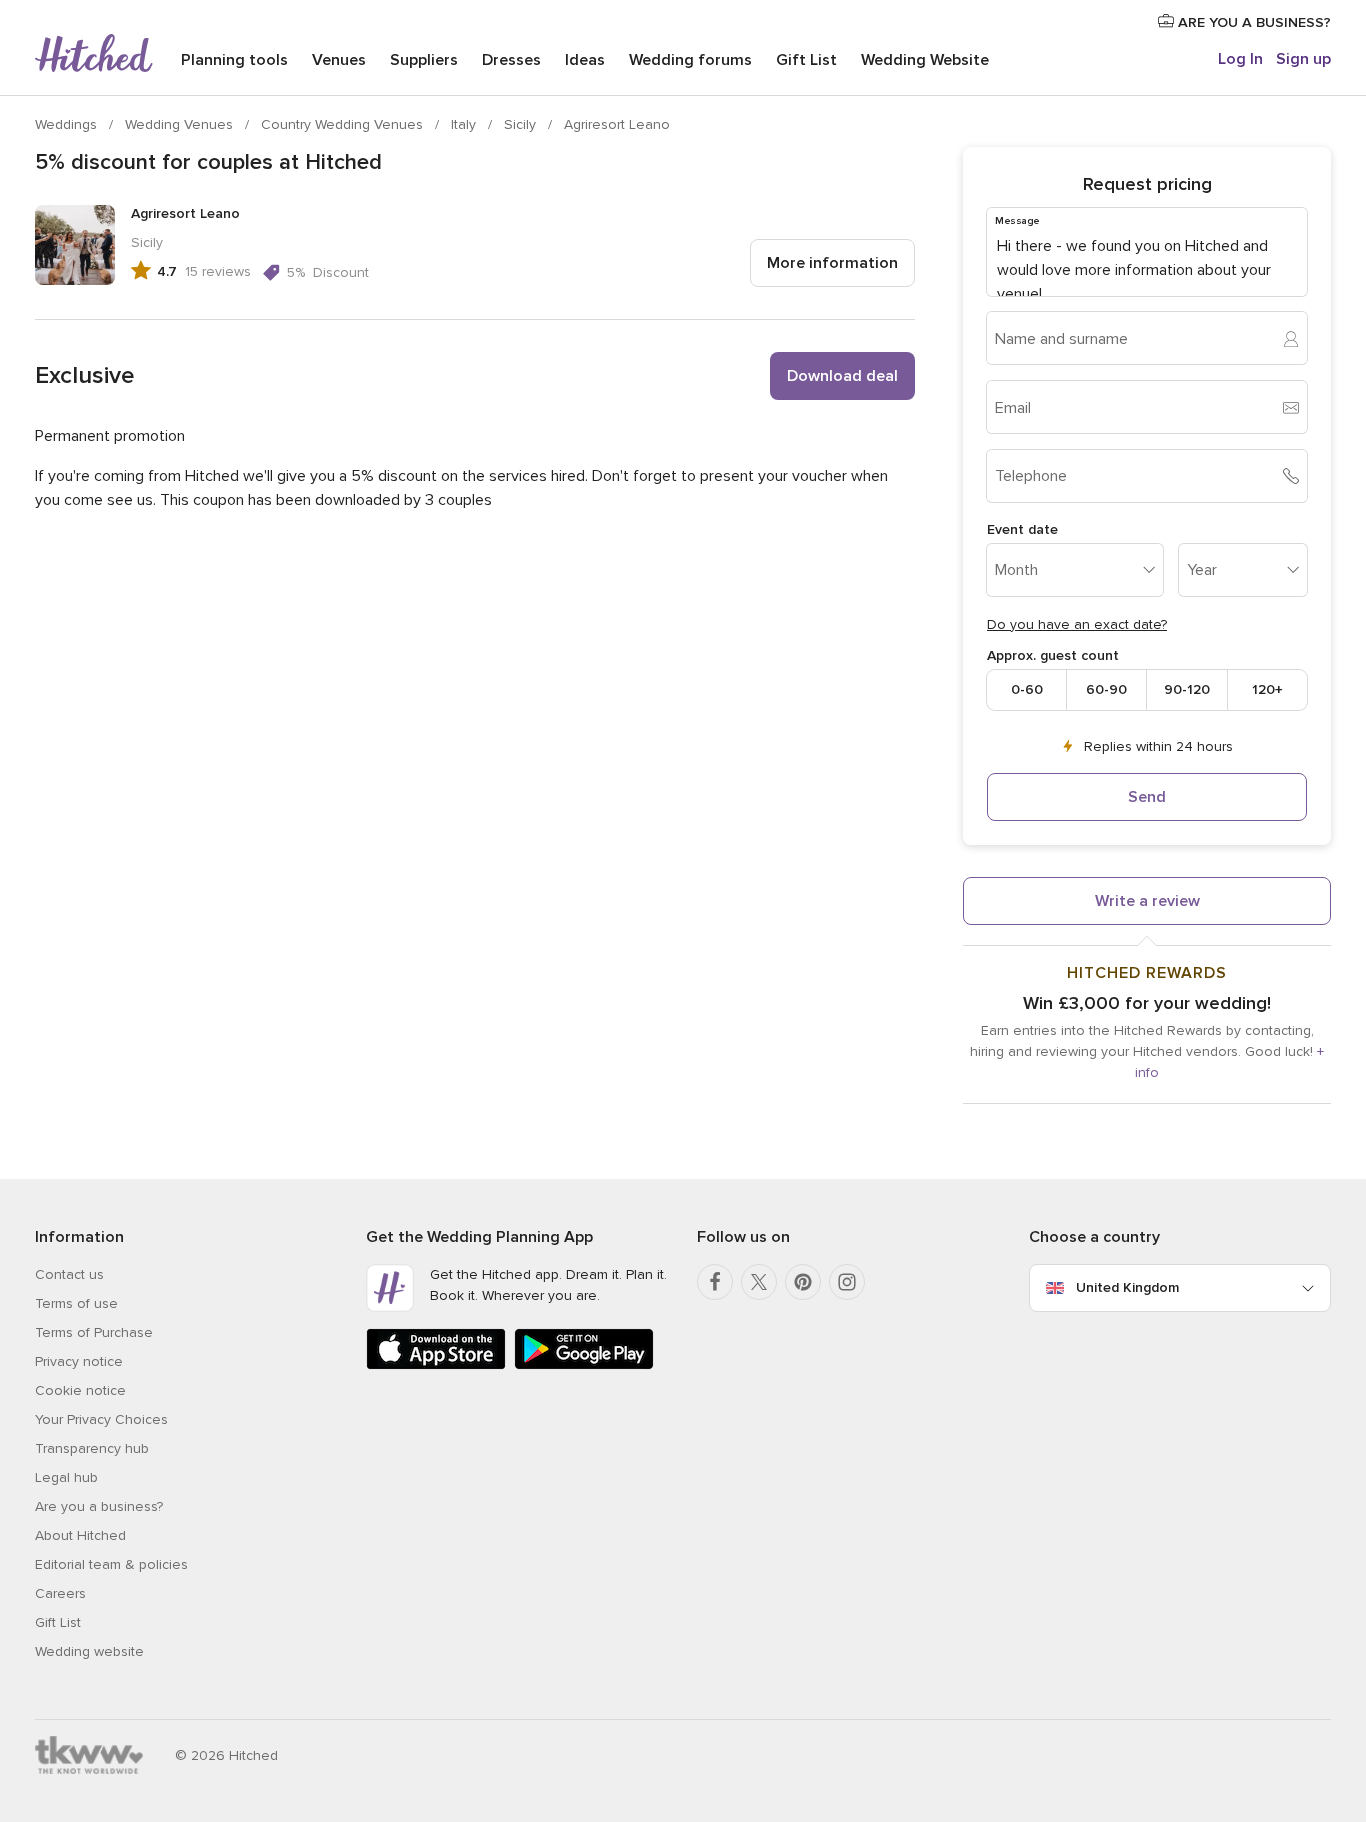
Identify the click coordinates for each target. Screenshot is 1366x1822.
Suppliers (424, 60)
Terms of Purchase (94, 1332)
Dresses (511, 60)
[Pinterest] (803, 1282)
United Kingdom (1127, 1287)
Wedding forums (690, 60)
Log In (1240, 59)
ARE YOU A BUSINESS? (1252, 22)
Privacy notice (79, 1361)
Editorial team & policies (111, 1564)
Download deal (842, 376)
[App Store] (436, 1365)
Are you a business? (99, 1506)
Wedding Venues (181, 124)
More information (832, 263)
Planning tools (234, 60)
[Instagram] (847, 1282)
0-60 (1027, 689)
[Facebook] (715, 1282)
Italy (465, 124)
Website (925, 60)
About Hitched (80, 1535)
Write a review (1147, 901)
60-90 (1106, 689)
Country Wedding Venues (344, 124)
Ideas (585, 60)
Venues (339, 60)
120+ (1267, 689)
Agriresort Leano (617, 124)
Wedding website (89, 1651)
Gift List (806, 60)
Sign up (1303, 59)
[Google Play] (584, 1365)
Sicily (522, 124)
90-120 (1187, 689)
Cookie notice (80, 1390)
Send (1147, 797)
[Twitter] (759, 1282)
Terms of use (76, 1303)
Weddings (68, 124)
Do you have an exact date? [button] (1077, 624)
